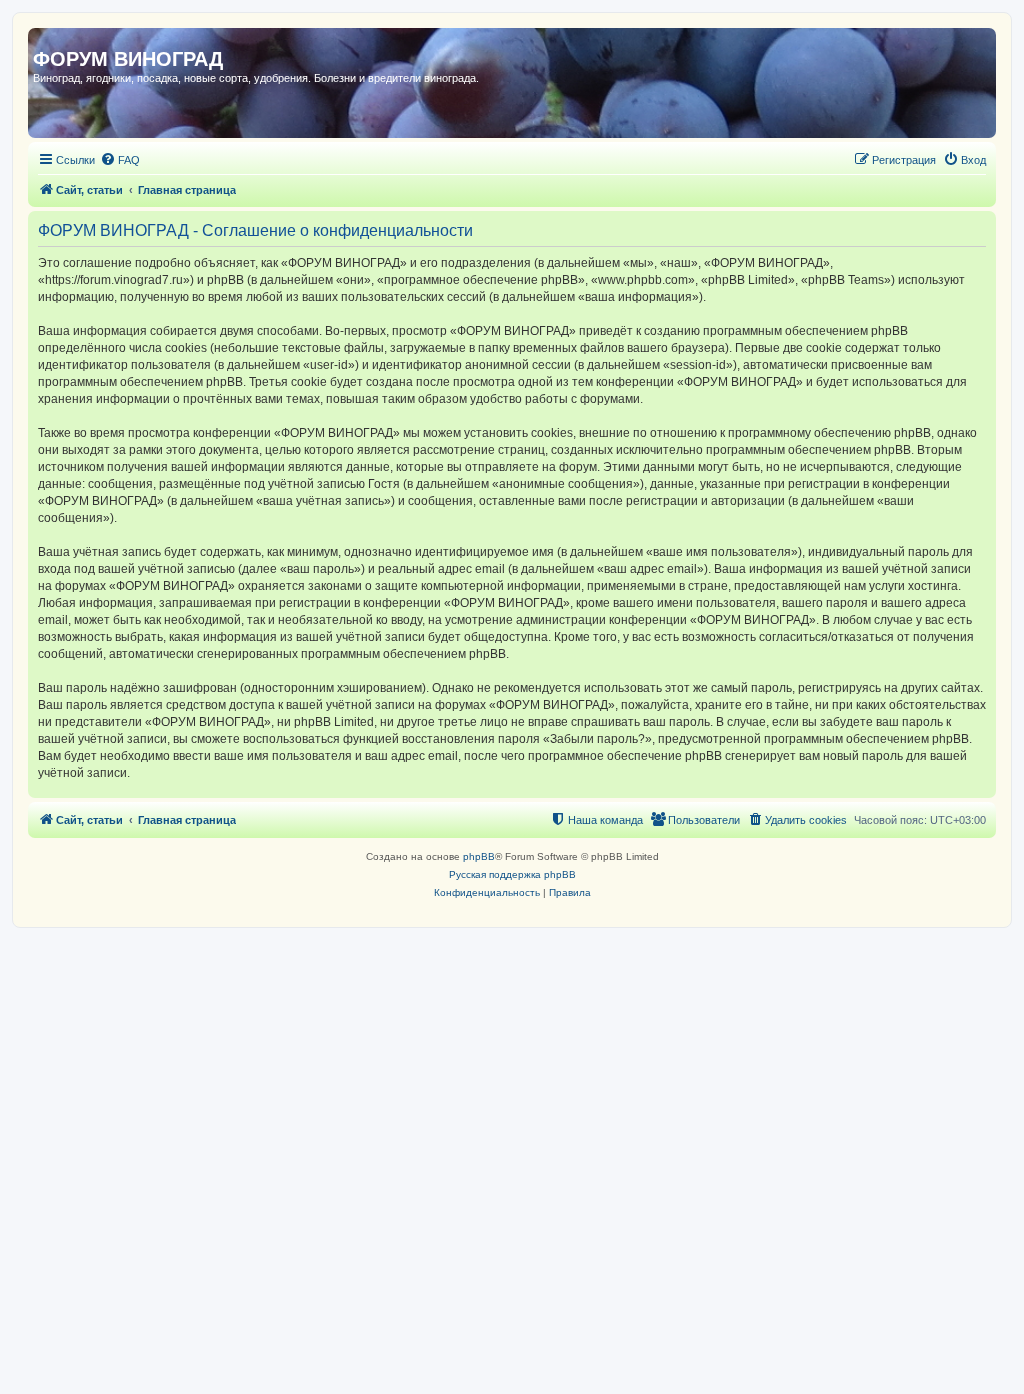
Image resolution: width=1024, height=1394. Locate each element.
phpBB (479, 856)
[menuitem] (120, 160)
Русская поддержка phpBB (512, 874)
